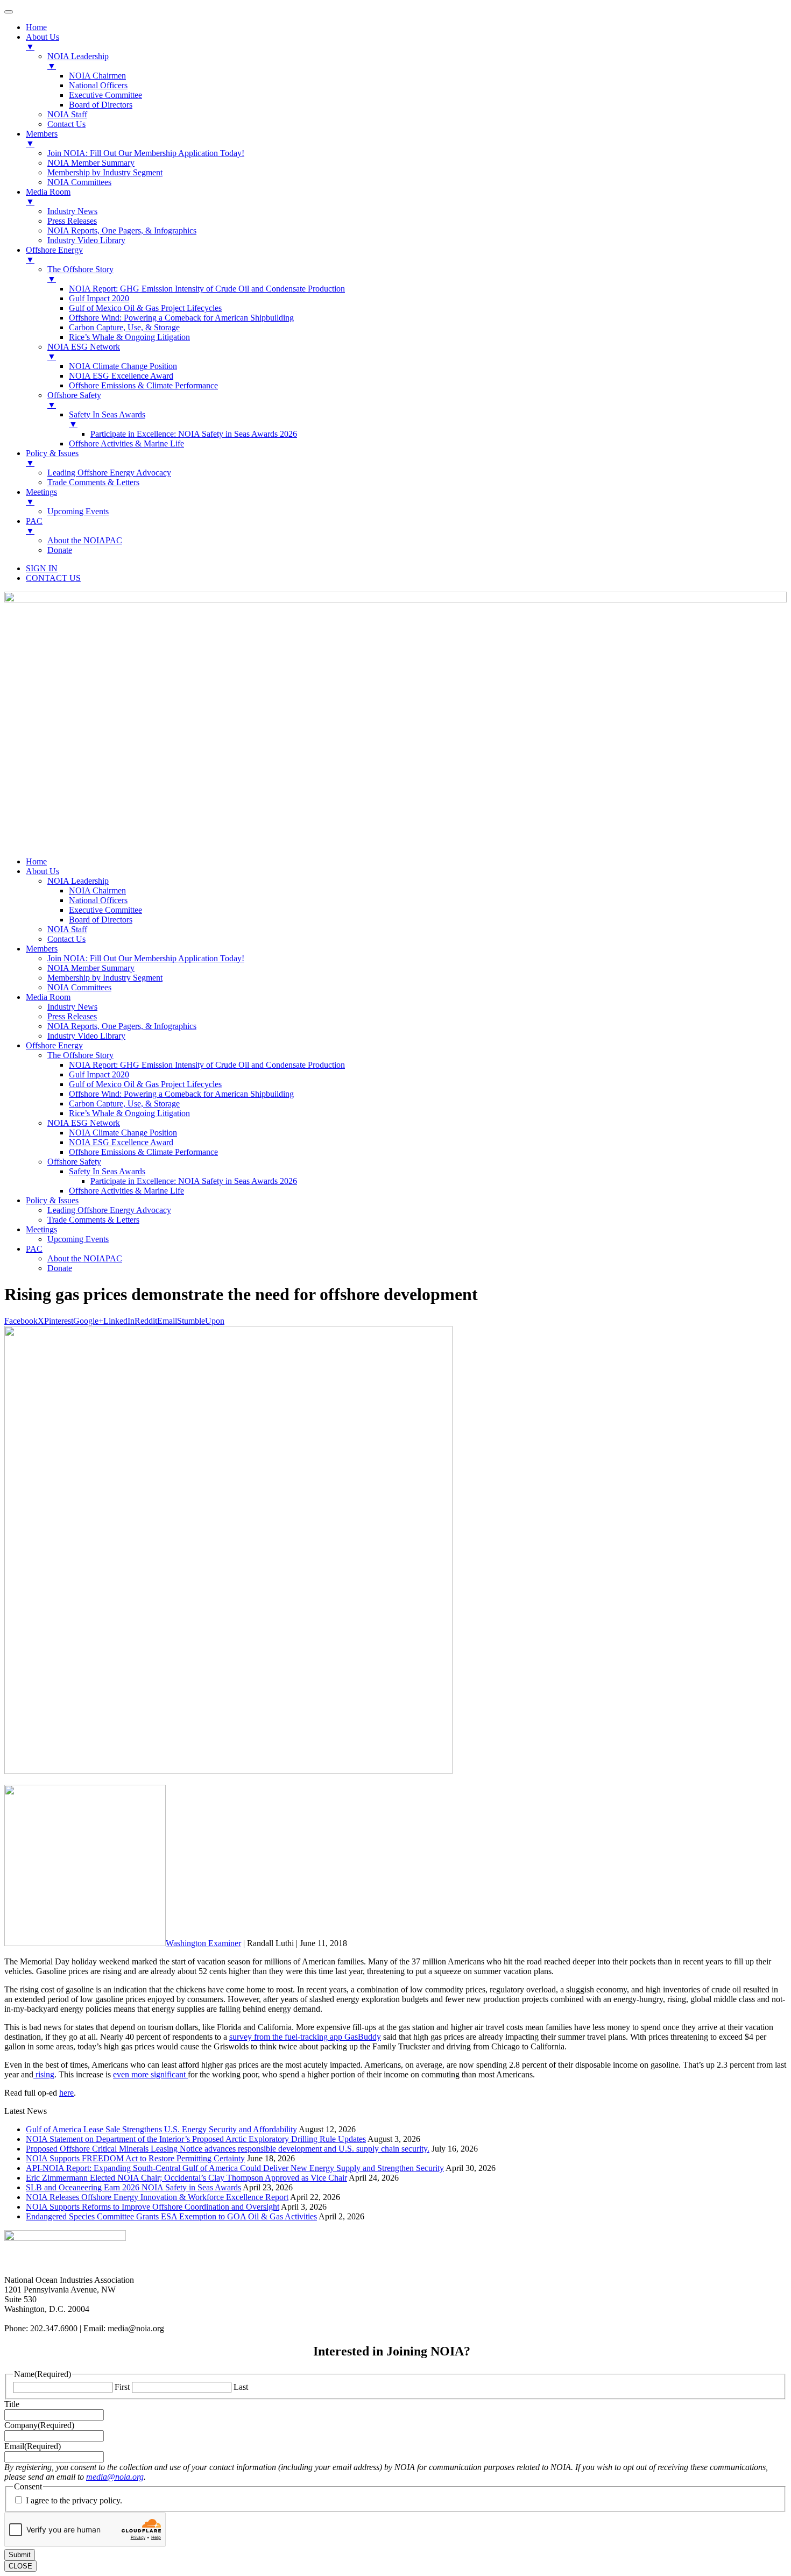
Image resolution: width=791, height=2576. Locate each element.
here (66, 2093)
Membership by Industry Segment (105, 978)
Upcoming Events (78, 1239)
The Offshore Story (80, 1055)
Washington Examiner (203, 1943)
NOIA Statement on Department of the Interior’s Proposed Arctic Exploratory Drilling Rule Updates (196, 2139)
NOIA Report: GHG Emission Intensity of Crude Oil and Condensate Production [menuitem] (207, 289)
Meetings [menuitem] (41, 497)
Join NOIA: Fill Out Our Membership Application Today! (146, 958)
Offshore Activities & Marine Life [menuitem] (126, 443)
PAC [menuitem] (34, 526)
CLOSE (20, 2566)
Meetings (41, 1229)
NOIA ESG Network (84, 1123)
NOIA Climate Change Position (123, 1133)
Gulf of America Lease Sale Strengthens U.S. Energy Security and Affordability (161, 2129)
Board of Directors (101, 920)
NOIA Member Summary (91, 968)
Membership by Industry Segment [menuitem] (105, 172)
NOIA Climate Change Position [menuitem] (123, 366)
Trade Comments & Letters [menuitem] (93, 482)
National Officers (98, 900)
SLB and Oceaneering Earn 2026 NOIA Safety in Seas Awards (133, 2187)
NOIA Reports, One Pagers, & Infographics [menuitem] (122, 230)
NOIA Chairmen (97, 890)
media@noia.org (115, 2477)
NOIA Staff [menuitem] (67, 114)
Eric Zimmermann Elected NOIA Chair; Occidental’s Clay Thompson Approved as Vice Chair (186, 2178)
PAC (34, 1249)
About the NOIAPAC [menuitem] (85, 540)
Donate (60, 1268)
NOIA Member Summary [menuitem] (91, 163)
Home (36, 861)
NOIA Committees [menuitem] (79, 182)
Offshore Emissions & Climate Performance (143, 1152)
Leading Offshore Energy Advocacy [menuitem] (109, 473)
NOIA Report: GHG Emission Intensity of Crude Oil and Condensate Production (207, 1065)
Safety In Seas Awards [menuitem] (107, 419)
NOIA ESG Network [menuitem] (84, 352)
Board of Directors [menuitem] (101, 105)
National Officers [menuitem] (98, 85)
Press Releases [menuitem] (72, 221)
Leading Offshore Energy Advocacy (109, 1210)
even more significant (150, 2074)
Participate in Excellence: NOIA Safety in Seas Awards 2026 (194, 1181)
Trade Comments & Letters (93, 1220)
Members (42, 949)
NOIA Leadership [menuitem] (78, 61)
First (122, 2387)
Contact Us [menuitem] (66, 124)
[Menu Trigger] (9, 12)
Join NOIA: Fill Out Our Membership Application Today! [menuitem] (146, 153)
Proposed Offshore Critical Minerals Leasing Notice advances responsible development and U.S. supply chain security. (228, 2149)
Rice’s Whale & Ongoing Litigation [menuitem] (129, 337)
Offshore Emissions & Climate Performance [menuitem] (143, 385)
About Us (43, 871)
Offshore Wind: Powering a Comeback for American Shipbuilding (181, 1094)
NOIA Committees (79, 987)
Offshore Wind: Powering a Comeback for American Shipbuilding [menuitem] (181, 318)
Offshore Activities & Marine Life (126, 1191)
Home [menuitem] (36, 27)
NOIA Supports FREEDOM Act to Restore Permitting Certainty (135, 2158)
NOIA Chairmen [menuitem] (97, 76)
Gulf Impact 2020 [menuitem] (99, 298)
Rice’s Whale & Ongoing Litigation (129, 1113)
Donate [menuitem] (60, 550)
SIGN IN (42, 568)
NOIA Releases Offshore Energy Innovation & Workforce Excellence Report (157, 2197)
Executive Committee (105, 910)
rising (44, 2074)
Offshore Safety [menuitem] (74, 400)
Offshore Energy (54, 1045)
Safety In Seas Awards (107, 1171)
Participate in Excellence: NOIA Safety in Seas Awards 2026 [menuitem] (194, 434)
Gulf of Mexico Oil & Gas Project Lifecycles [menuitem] (145, 308)
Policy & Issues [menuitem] (52, 458)
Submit (20, 2555)
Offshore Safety (74, 1162)
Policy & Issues (52, 1200)
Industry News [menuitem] (72, 211)
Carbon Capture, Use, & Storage (124, 1104)
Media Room (48, 997)
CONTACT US (53, 578)
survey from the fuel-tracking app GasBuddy (305, 2037)
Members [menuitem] (42, 139)
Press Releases (72, 1016)
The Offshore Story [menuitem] (80, 274)
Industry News (72, 1007)
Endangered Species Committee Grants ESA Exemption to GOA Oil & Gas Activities (171, 2216)
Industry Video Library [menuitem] (86, 240)
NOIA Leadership (78, 881)
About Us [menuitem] (43, 42)
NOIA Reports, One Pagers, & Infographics (122, 1026)
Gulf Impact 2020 (99, 1074)
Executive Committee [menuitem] (105, 95)
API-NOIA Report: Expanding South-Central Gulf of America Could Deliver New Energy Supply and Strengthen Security (235, 2168)
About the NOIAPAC (85, 1258)
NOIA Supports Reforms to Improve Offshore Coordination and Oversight (153, 2207)
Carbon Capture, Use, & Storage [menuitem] (124, 327)
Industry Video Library (86, 1036)
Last (241, 2387)
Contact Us (66, 939)
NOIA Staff (67, 929)
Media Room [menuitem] (48, 197)
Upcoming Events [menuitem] (78, 511)
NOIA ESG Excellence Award (121, 1142)
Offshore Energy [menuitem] (54, 255)
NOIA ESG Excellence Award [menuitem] (121, 376)
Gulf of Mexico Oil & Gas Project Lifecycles (145, 1084)
